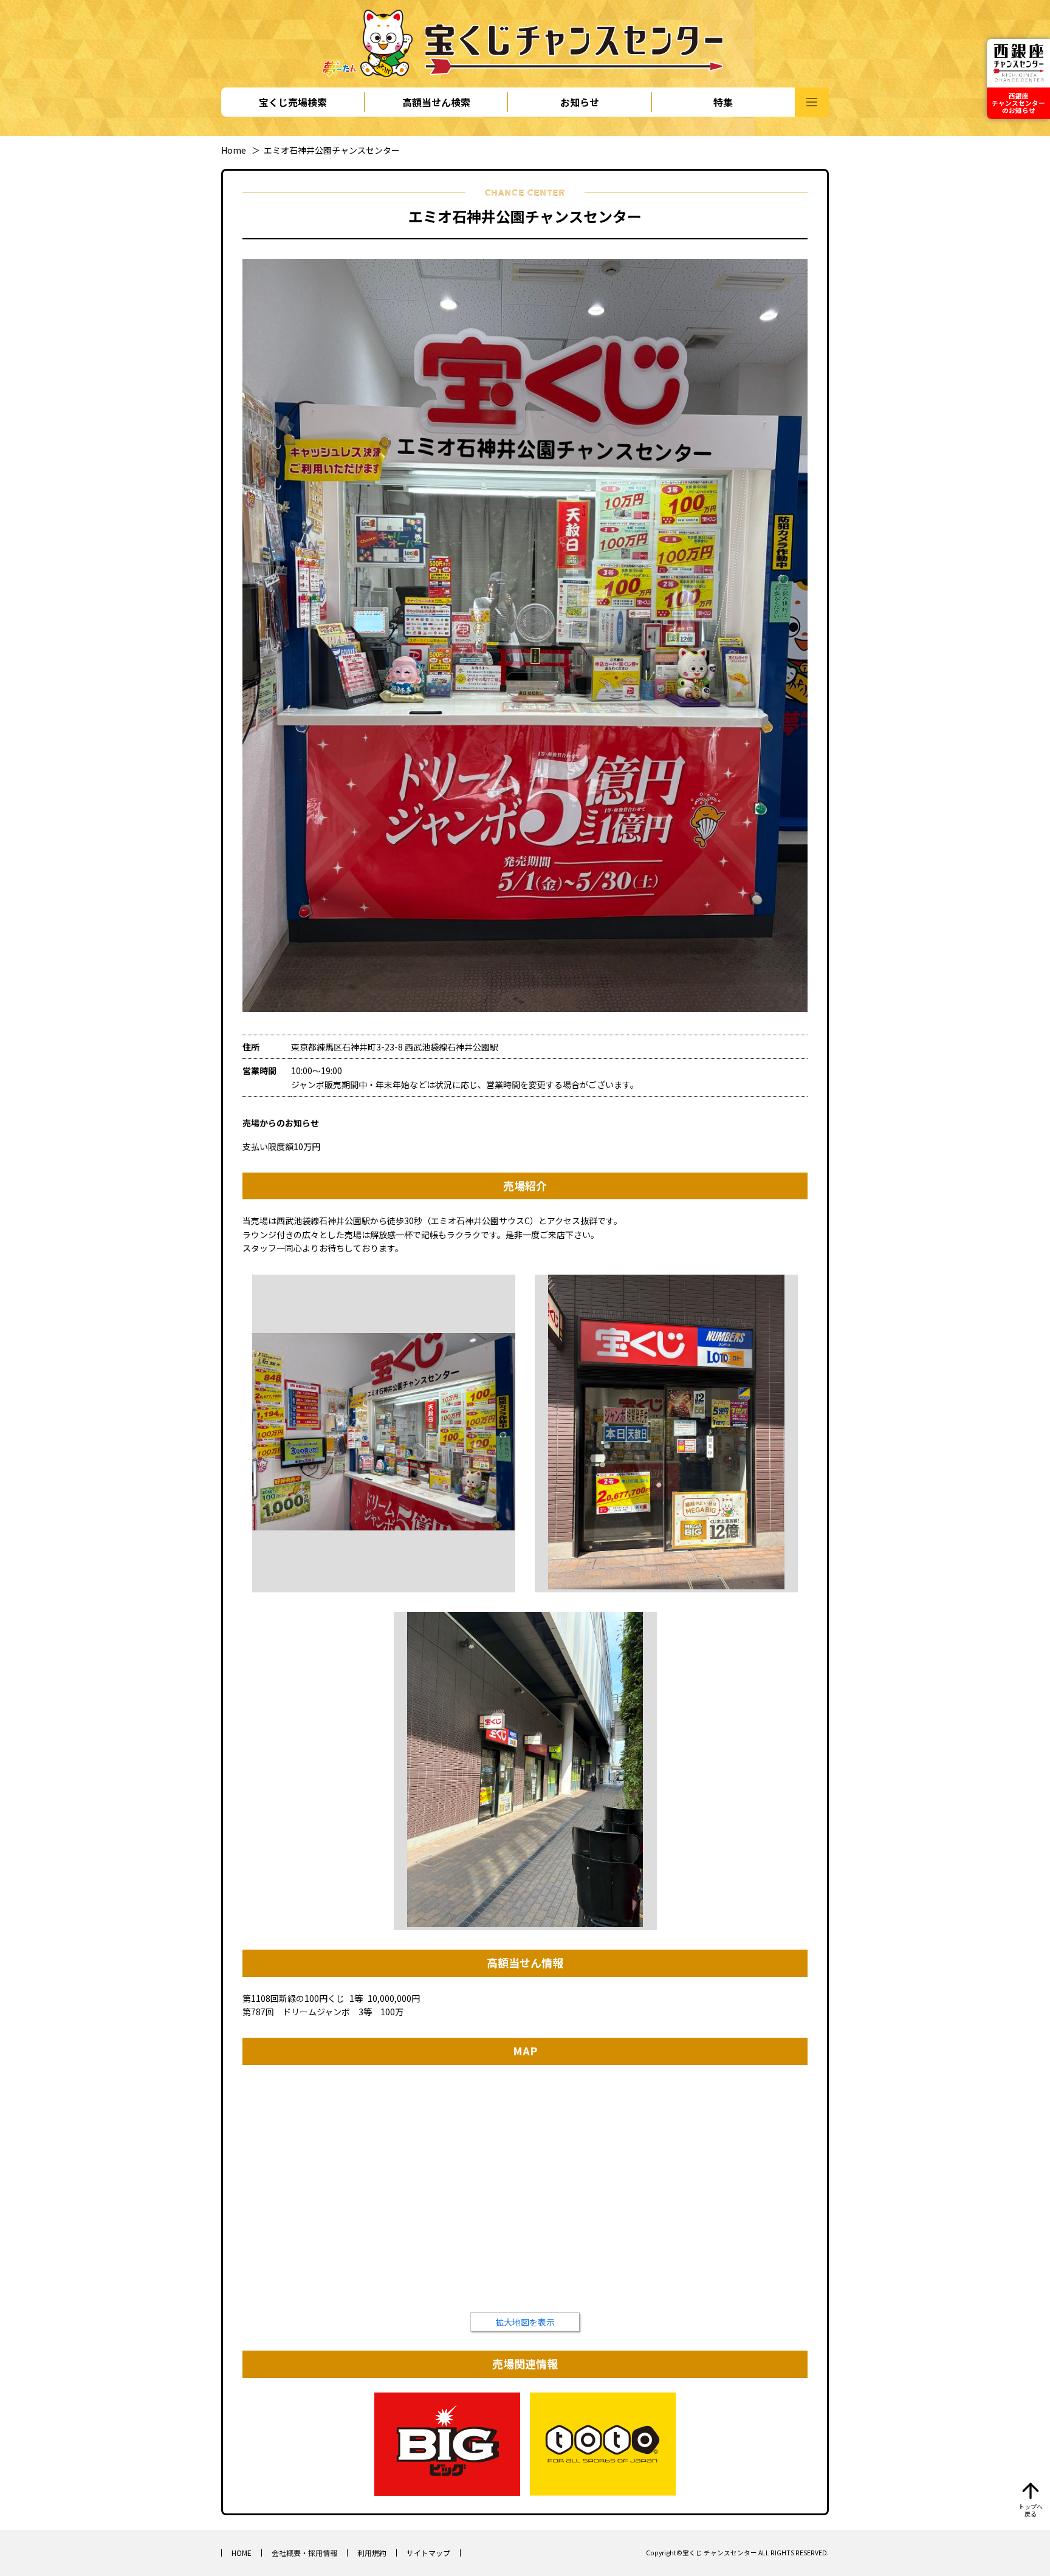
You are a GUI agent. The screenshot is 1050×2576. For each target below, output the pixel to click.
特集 (723, 102)
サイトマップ (428, 2553)
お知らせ (580, 102)
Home (234, 150)
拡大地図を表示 (525, 2322)
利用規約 (372, 2553)
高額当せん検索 (436, 102)
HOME (242, 2553)
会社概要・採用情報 (304, 2553)
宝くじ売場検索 (293, 102)
